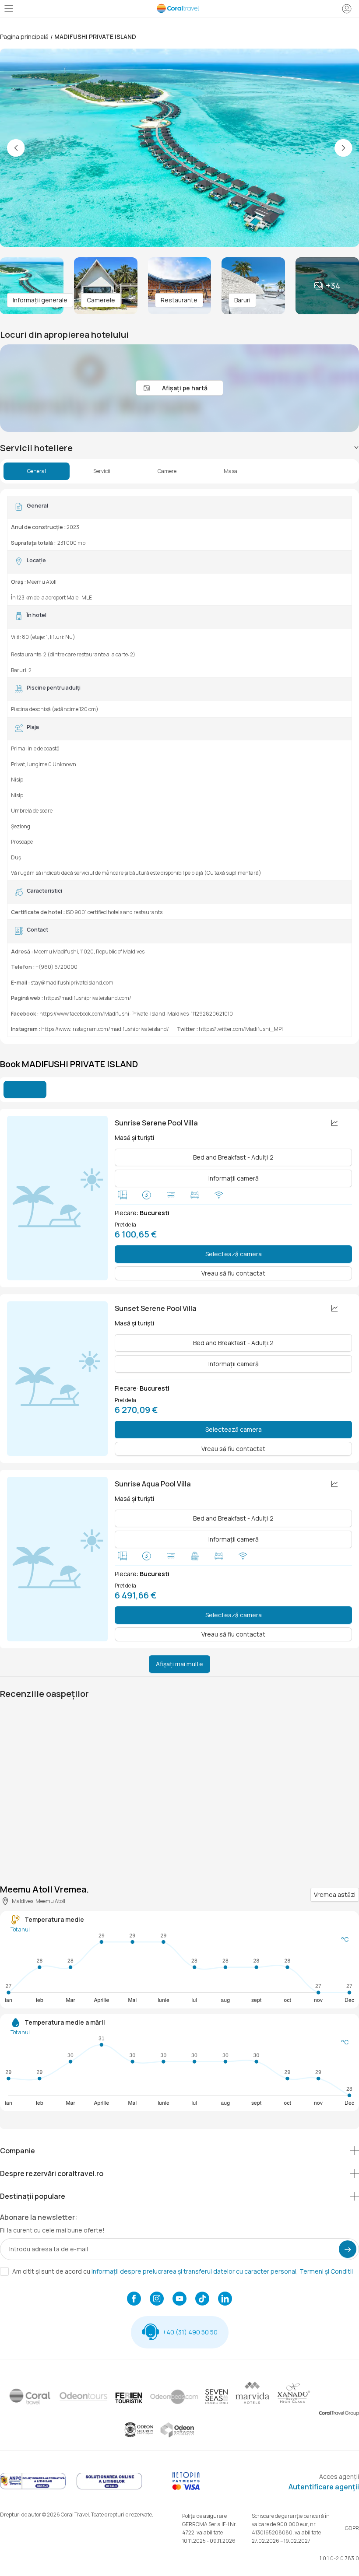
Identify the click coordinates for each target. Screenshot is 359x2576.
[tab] (179, 448)
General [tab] (37, 471)
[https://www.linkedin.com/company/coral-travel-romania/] (225, 2299)
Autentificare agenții (324, 2487)
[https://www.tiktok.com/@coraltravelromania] (202, 2299)
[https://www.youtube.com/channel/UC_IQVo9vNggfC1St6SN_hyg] (179, 2299)
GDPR (352, 2528)
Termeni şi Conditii (326, 2271)
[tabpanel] (179, 766)
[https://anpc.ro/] (33, 2488)
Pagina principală (24, 37)
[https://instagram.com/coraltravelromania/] (157, 2299)
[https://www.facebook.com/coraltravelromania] (134, 2299)
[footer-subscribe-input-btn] (348, 2249)
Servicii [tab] (102, 471)
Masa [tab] (231, 471)
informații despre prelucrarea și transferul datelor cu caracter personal (194, 2271)
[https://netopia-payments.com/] (186, 2488)
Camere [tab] (167, 471)
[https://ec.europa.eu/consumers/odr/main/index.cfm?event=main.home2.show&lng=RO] (109, 2488)
